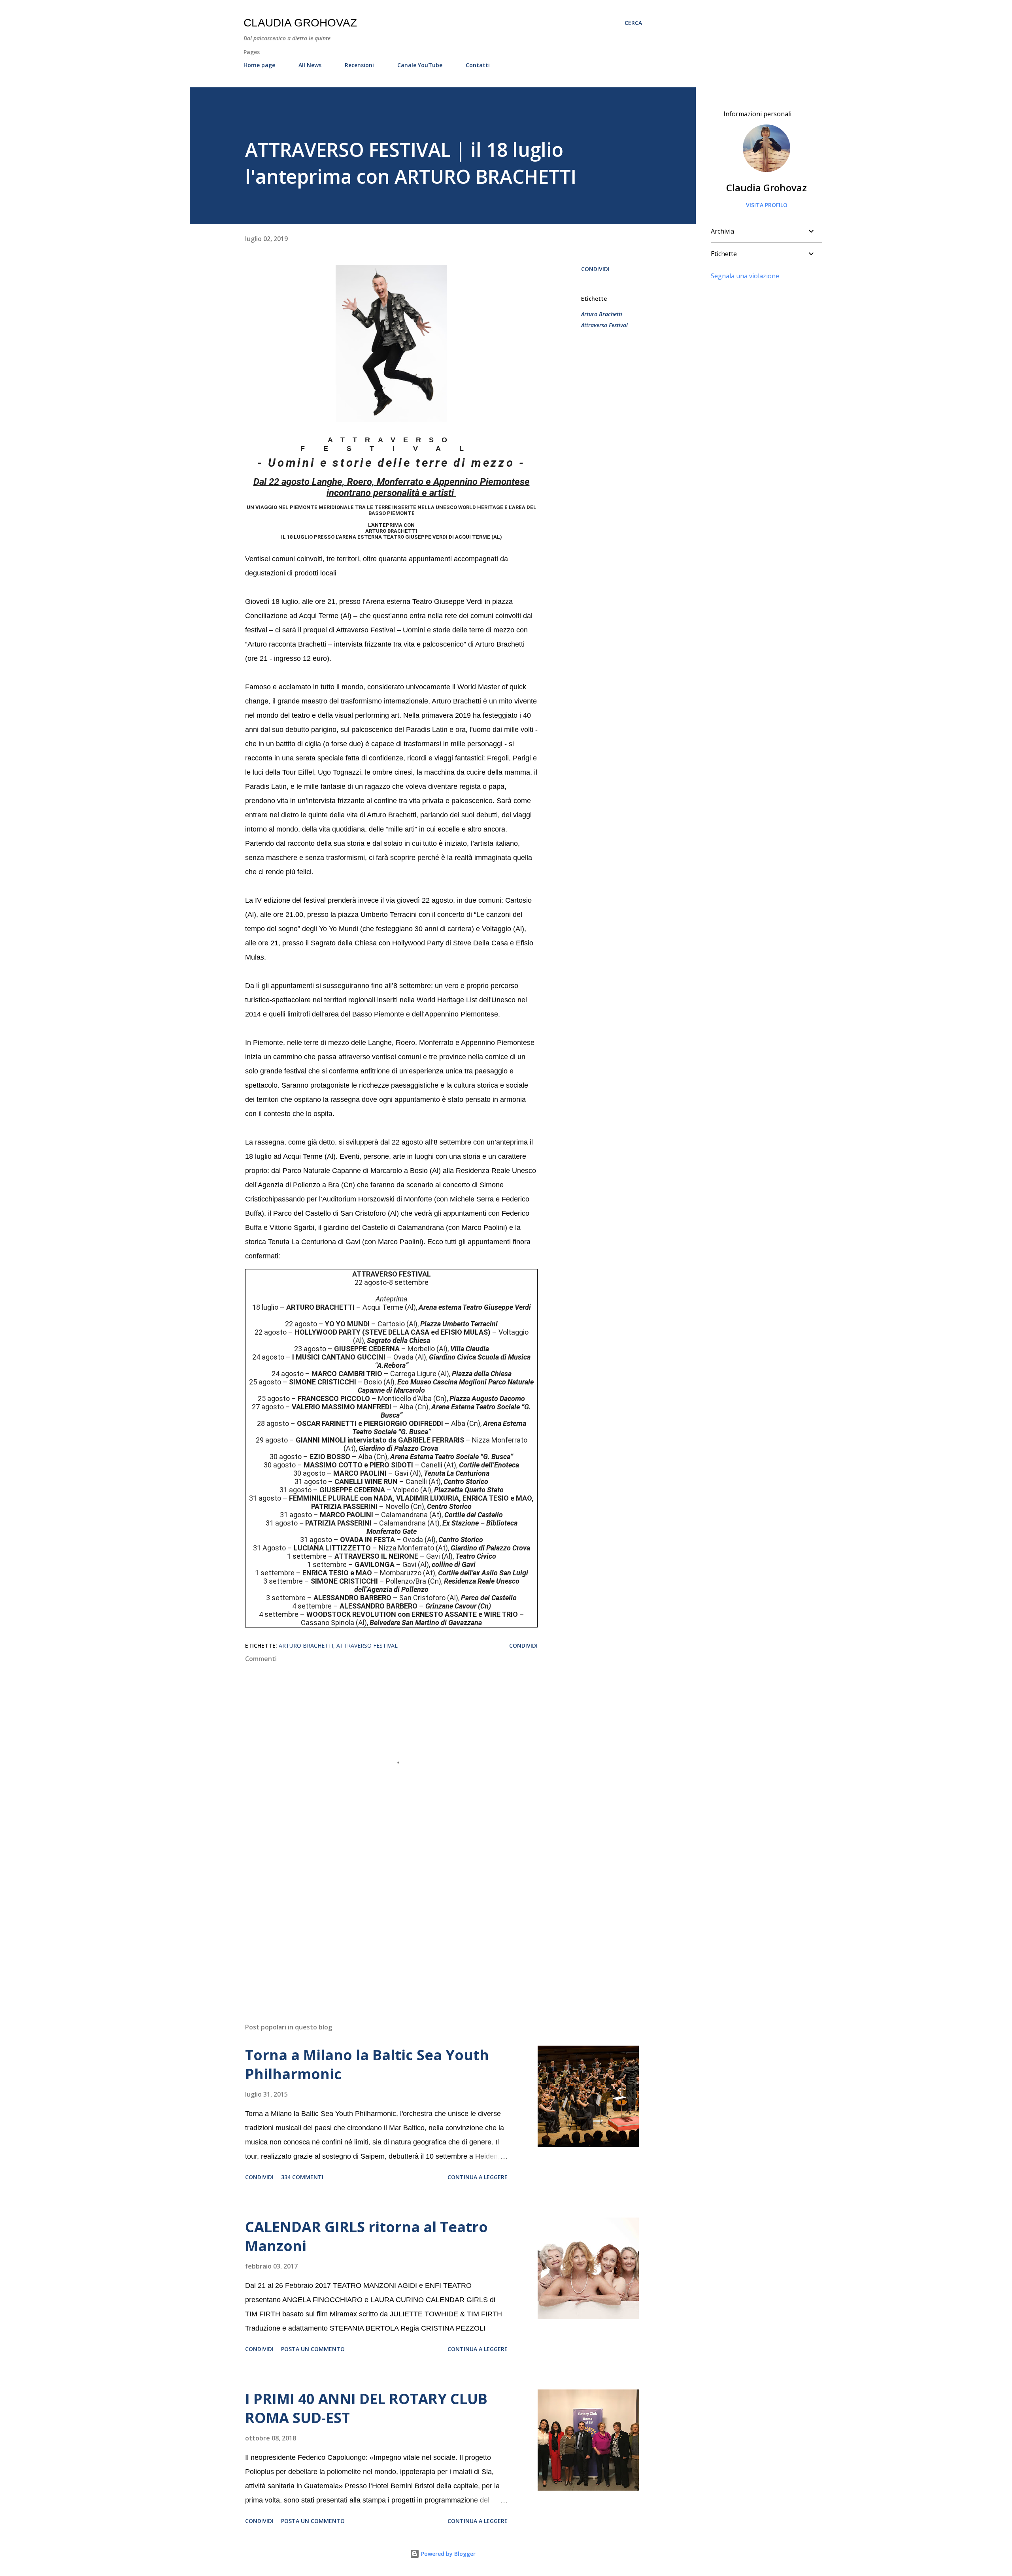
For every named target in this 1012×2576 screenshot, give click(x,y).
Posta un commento (313, 2349)
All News (310, 65)
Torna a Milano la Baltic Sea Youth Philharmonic (367, 2064)
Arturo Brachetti (602, 314)
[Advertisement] (379, 1924)
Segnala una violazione (745, 276)
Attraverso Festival (604, 325)
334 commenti (302, 2177)
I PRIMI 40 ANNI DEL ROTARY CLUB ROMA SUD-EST (366, 2408)
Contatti (478, 65)
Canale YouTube (420, 65)
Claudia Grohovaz (300, 23)
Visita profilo (767, 205)
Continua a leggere (478, 2177)
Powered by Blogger (447, 2554)
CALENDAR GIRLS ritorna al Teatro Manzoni (366, 2236)
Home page (259, 65)
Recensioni (359, 65)
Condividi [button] (595, 269)
